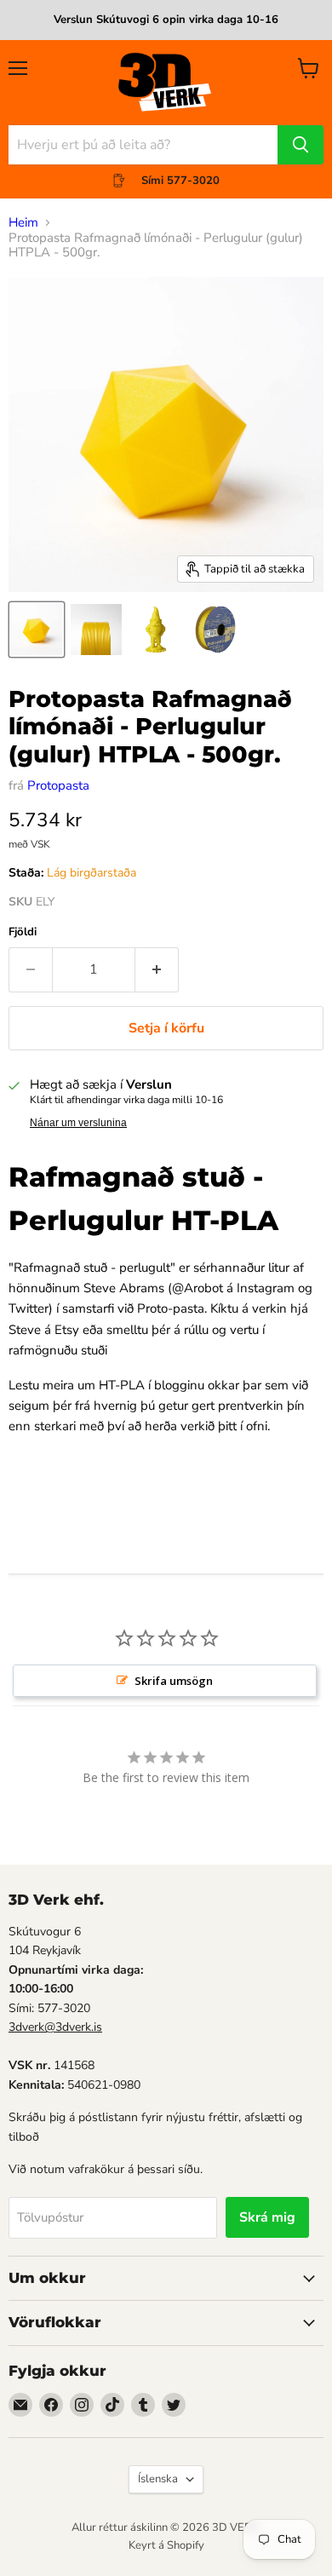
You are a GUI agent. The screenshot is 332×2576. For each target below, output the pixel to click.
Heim (23, 223)
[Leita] (301, 145)
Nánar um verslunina (78, 1123)
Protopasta (58, 785)
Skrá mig (267, 2217)
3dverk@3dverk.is (55, 2027)
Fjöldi (23, 932)
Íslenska (158, 2479)
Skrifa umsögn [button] (174, 1681)
